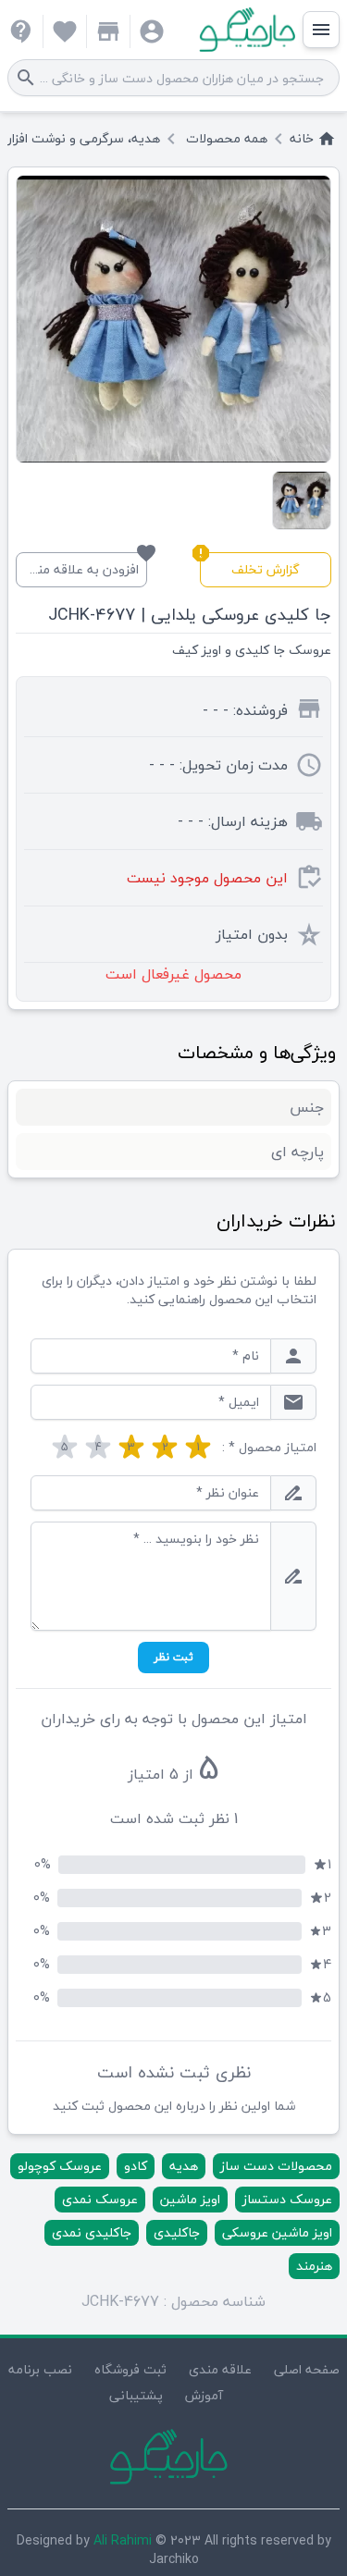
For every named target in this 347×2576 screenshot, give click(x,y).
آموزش (204, 2395)
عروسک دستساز (287, 2199)
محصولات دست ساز (276, 2166)
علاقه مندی (220, 2369)
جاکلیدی (177, 2232)
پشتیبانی (136, 2395)
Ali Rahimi (123, 2540)
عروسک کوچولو (60, 2166)
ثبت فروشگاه (130, 2369)
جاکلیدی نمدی (92, 2232)
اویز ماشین (190, 2199)
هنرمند (314, 2266)
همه (227, 139)
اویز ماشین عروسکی (277, 2232)
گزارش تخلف (250, 567)
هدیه (184, 2166)
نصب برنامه (40, 2369)
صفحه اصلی (307, 2369)
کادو (136, 2166)
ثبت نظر (173, 1657)
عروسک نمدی (100, 2199)
